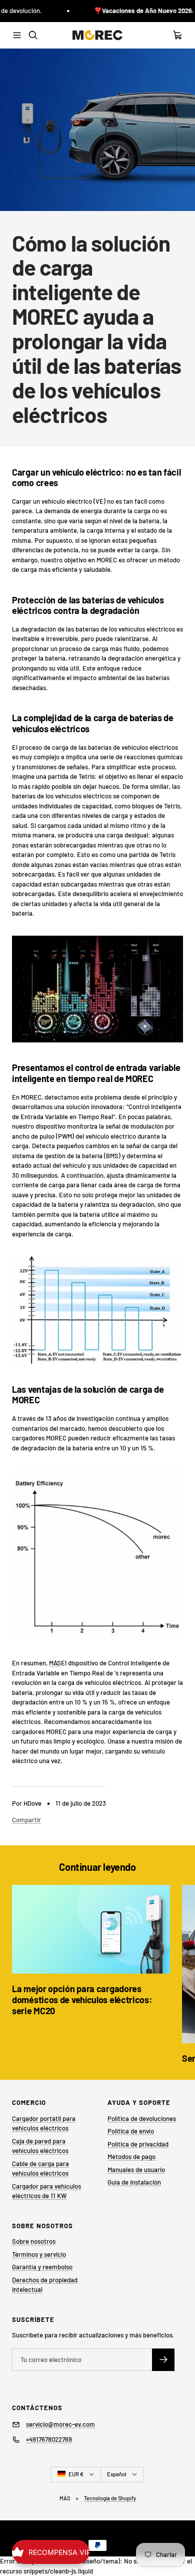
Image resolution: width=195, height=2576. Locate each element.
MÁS (55, 1663)
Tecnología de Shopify (110, 2498)
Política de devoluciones (142, 2118)
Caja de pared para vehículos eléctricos (40, 2146)
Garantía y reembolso (42, 2267)
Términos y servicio (39, 2254)
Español (117, 2474)
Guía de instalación (134, 2182)
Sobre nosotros (34, 2241)
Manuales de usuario (136, 2170)
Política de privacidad (138, 2144)
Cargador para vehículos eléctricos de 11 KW (46, 2191)
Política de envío (131, 2131)
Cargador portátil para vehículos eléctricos (44, 2123)
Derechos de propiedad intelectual (45, 2285)
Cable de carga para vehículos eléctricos (40, 2169)
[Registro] (163, 2360)
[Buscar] (33, 35)
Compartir (26, 1820)
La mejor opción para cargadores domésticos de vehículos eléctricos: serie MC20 (82, 1999)
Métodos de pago (131, 2157)
